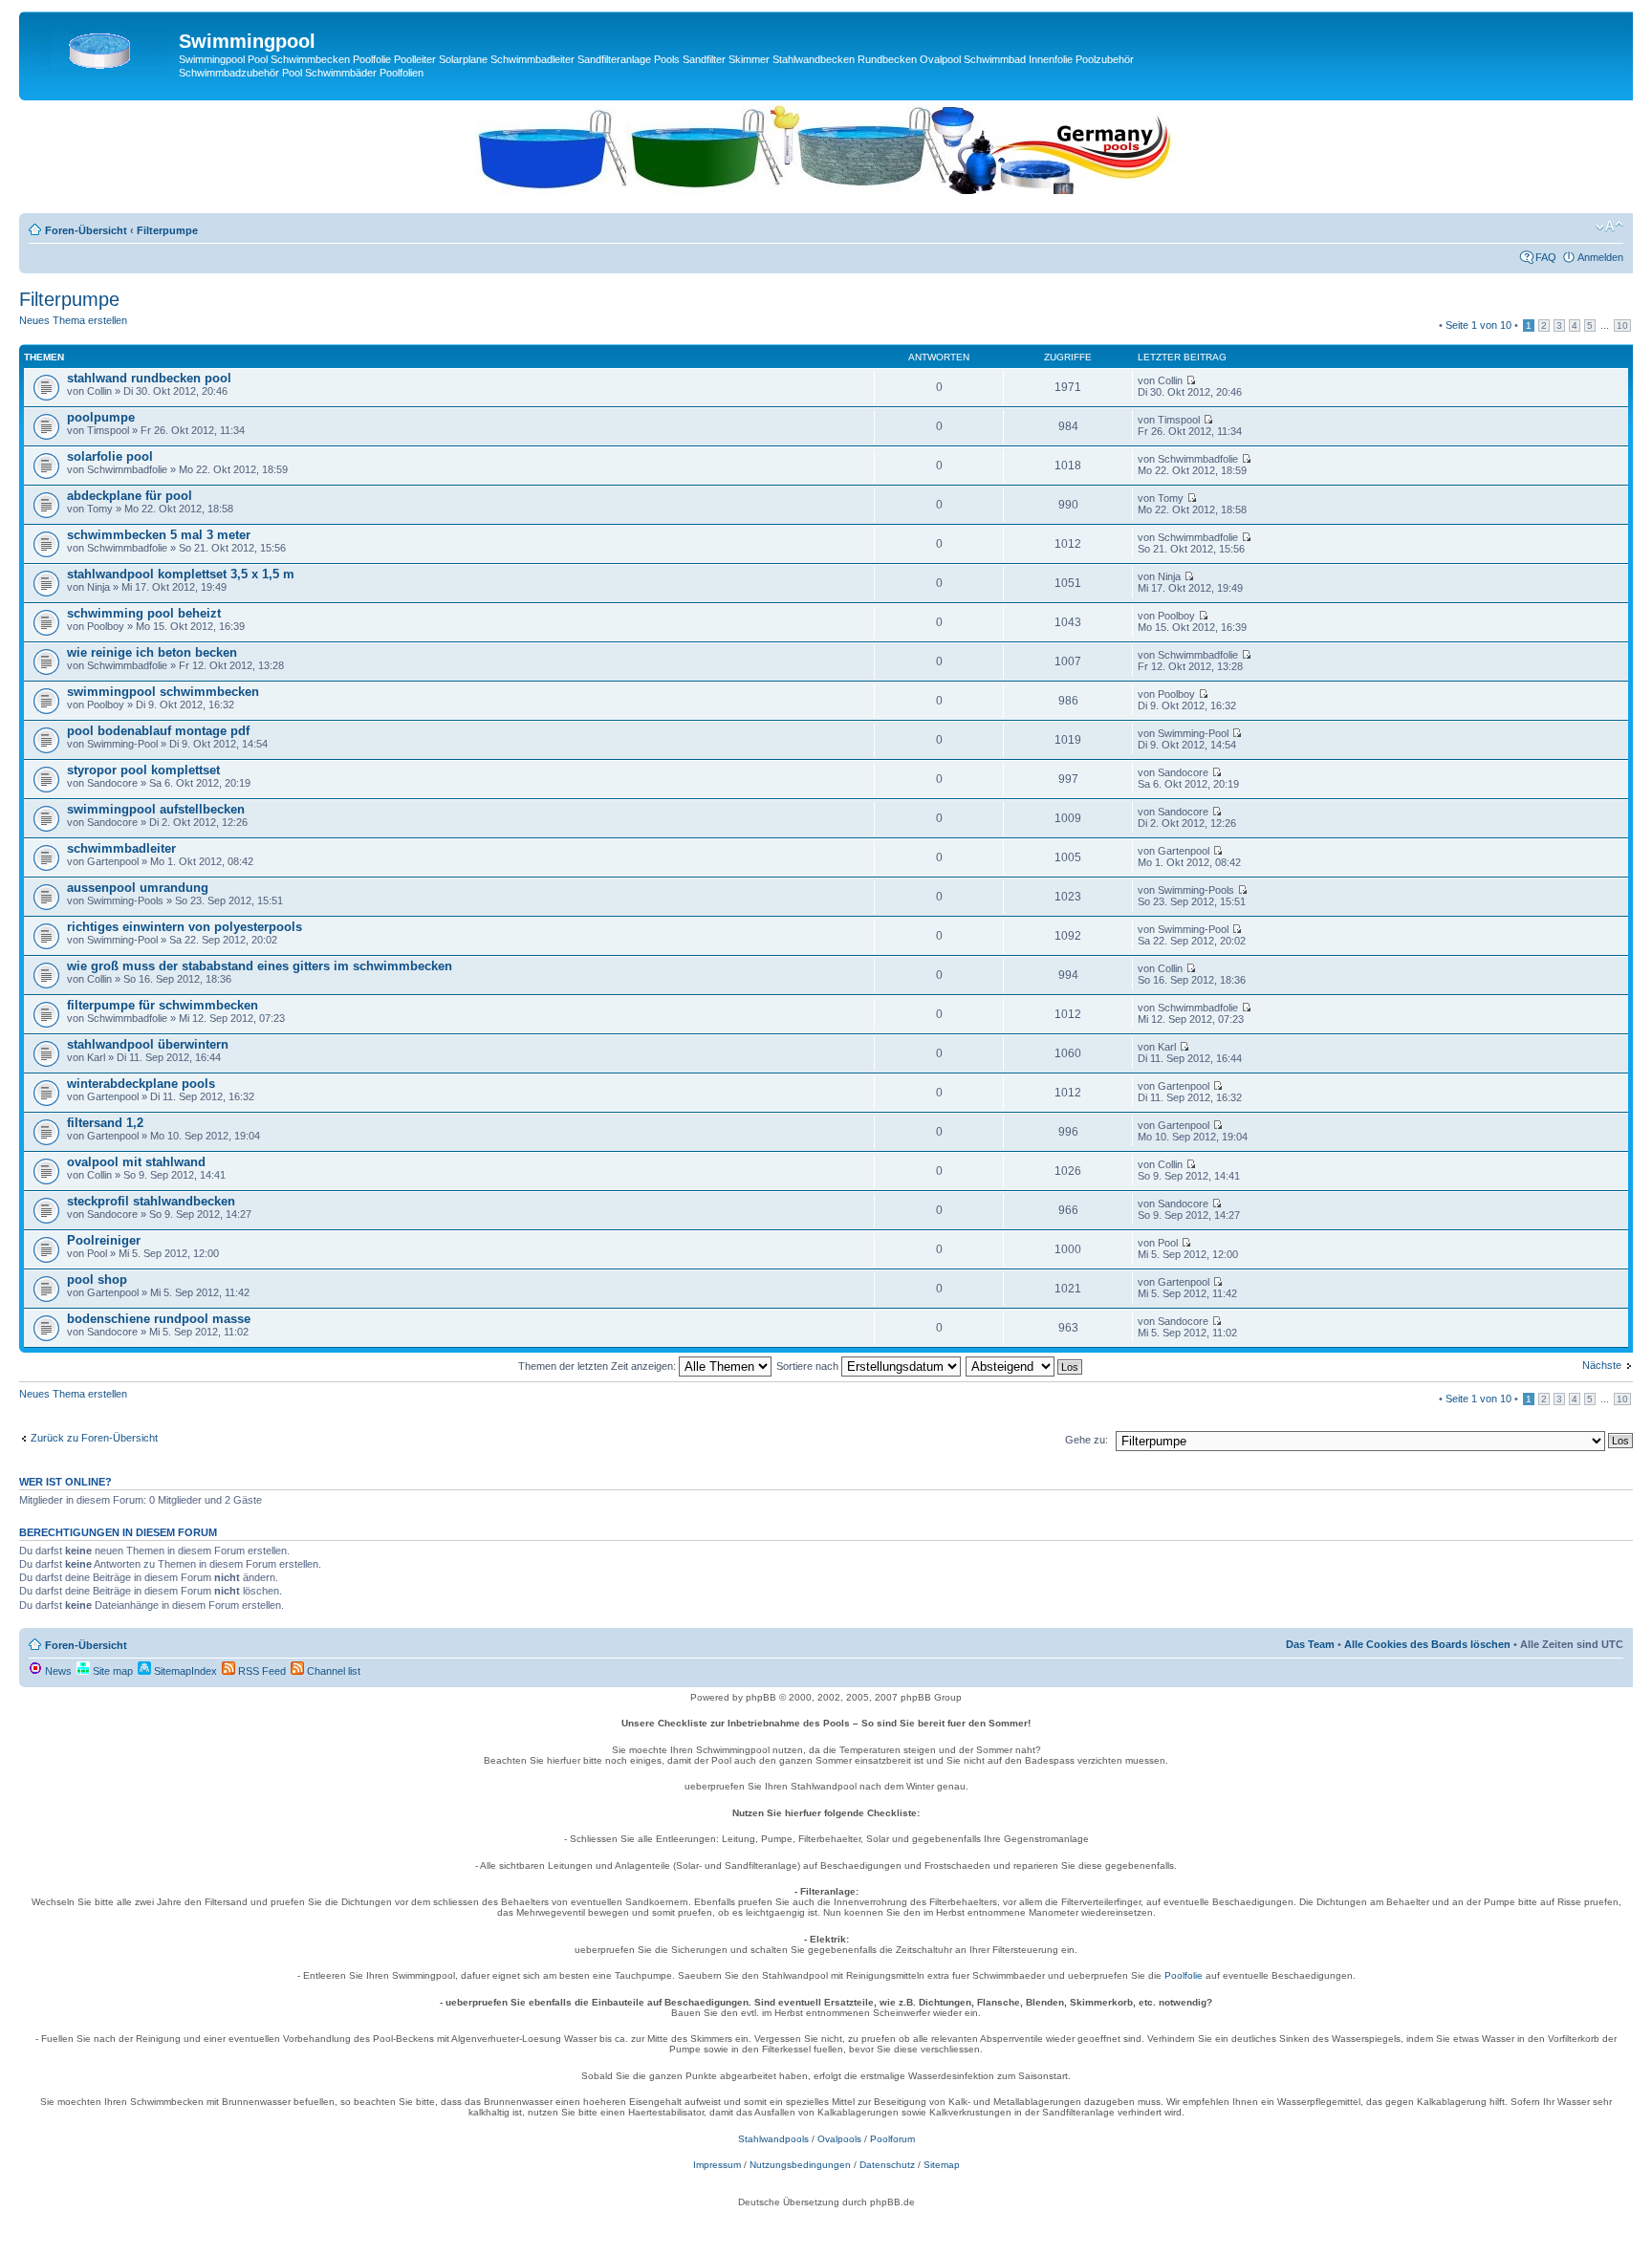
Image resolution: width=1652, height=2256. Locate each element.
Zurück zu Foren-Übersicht (94, 1438)
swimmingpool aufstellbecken (156, 809)
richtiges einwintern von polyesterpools (185, 927)
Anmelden (1600, 257)
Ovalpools (839, 2139)
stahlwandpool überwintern (148, 1044)
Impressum (717, 2165)
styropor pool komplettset (143, 770)
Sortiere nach (809, 1366)
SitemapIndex (184, 1671)
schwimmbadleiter (121, 848)
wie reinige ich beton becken (152, 652)
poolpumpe (101, 417)
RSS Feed (261, 1671)
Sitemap (942, 2165)
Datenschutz (887, 2165)
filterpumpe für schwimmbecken (163, 1005)
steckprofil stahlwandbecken (151, 1201)
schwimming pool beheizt (144, 613)
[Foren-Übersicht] (101, 47)
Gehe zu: (1087, 1440)
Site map (111, 1671)
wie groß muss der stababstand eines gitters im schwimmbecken (260, 966)
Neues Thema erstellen (73, 320)
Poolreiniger (104, 1240)
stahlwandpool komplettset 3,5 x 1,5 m (181, 574)
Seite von (1478, 325)
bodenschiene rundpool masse (159, 1319)
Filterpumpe (167, 230)
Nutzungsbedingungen (800, 2165)
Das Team (1310, 1644)
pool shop (97, 1280)
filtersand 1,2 (105, 1123)
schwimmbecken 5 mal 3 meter (159, 535)
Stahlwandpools (773, 2139)
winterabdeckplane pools (141, 1084)
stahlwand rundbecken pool (149, 378)
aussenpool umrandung (138, 888)
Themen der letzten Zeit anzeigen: (598, 1366)
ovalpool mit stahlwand (136, 1162)
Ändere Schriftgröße (1609, 227)
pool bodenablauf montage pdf (158, 731)
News (57, 1671)
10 (1622, 325)
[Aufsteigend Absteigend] (1025, 1366)
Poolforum (892, 2139)
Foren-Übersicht (86, 230)
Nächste (1602, 1365)
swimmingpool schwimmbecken (163, 692)
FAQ (1546, 257)
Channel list (332, 1671)
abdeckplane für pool (130, 496)
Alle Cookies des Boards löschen (1427, 1644)
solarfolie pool (110, 456)
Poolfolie (1184, 1975)
